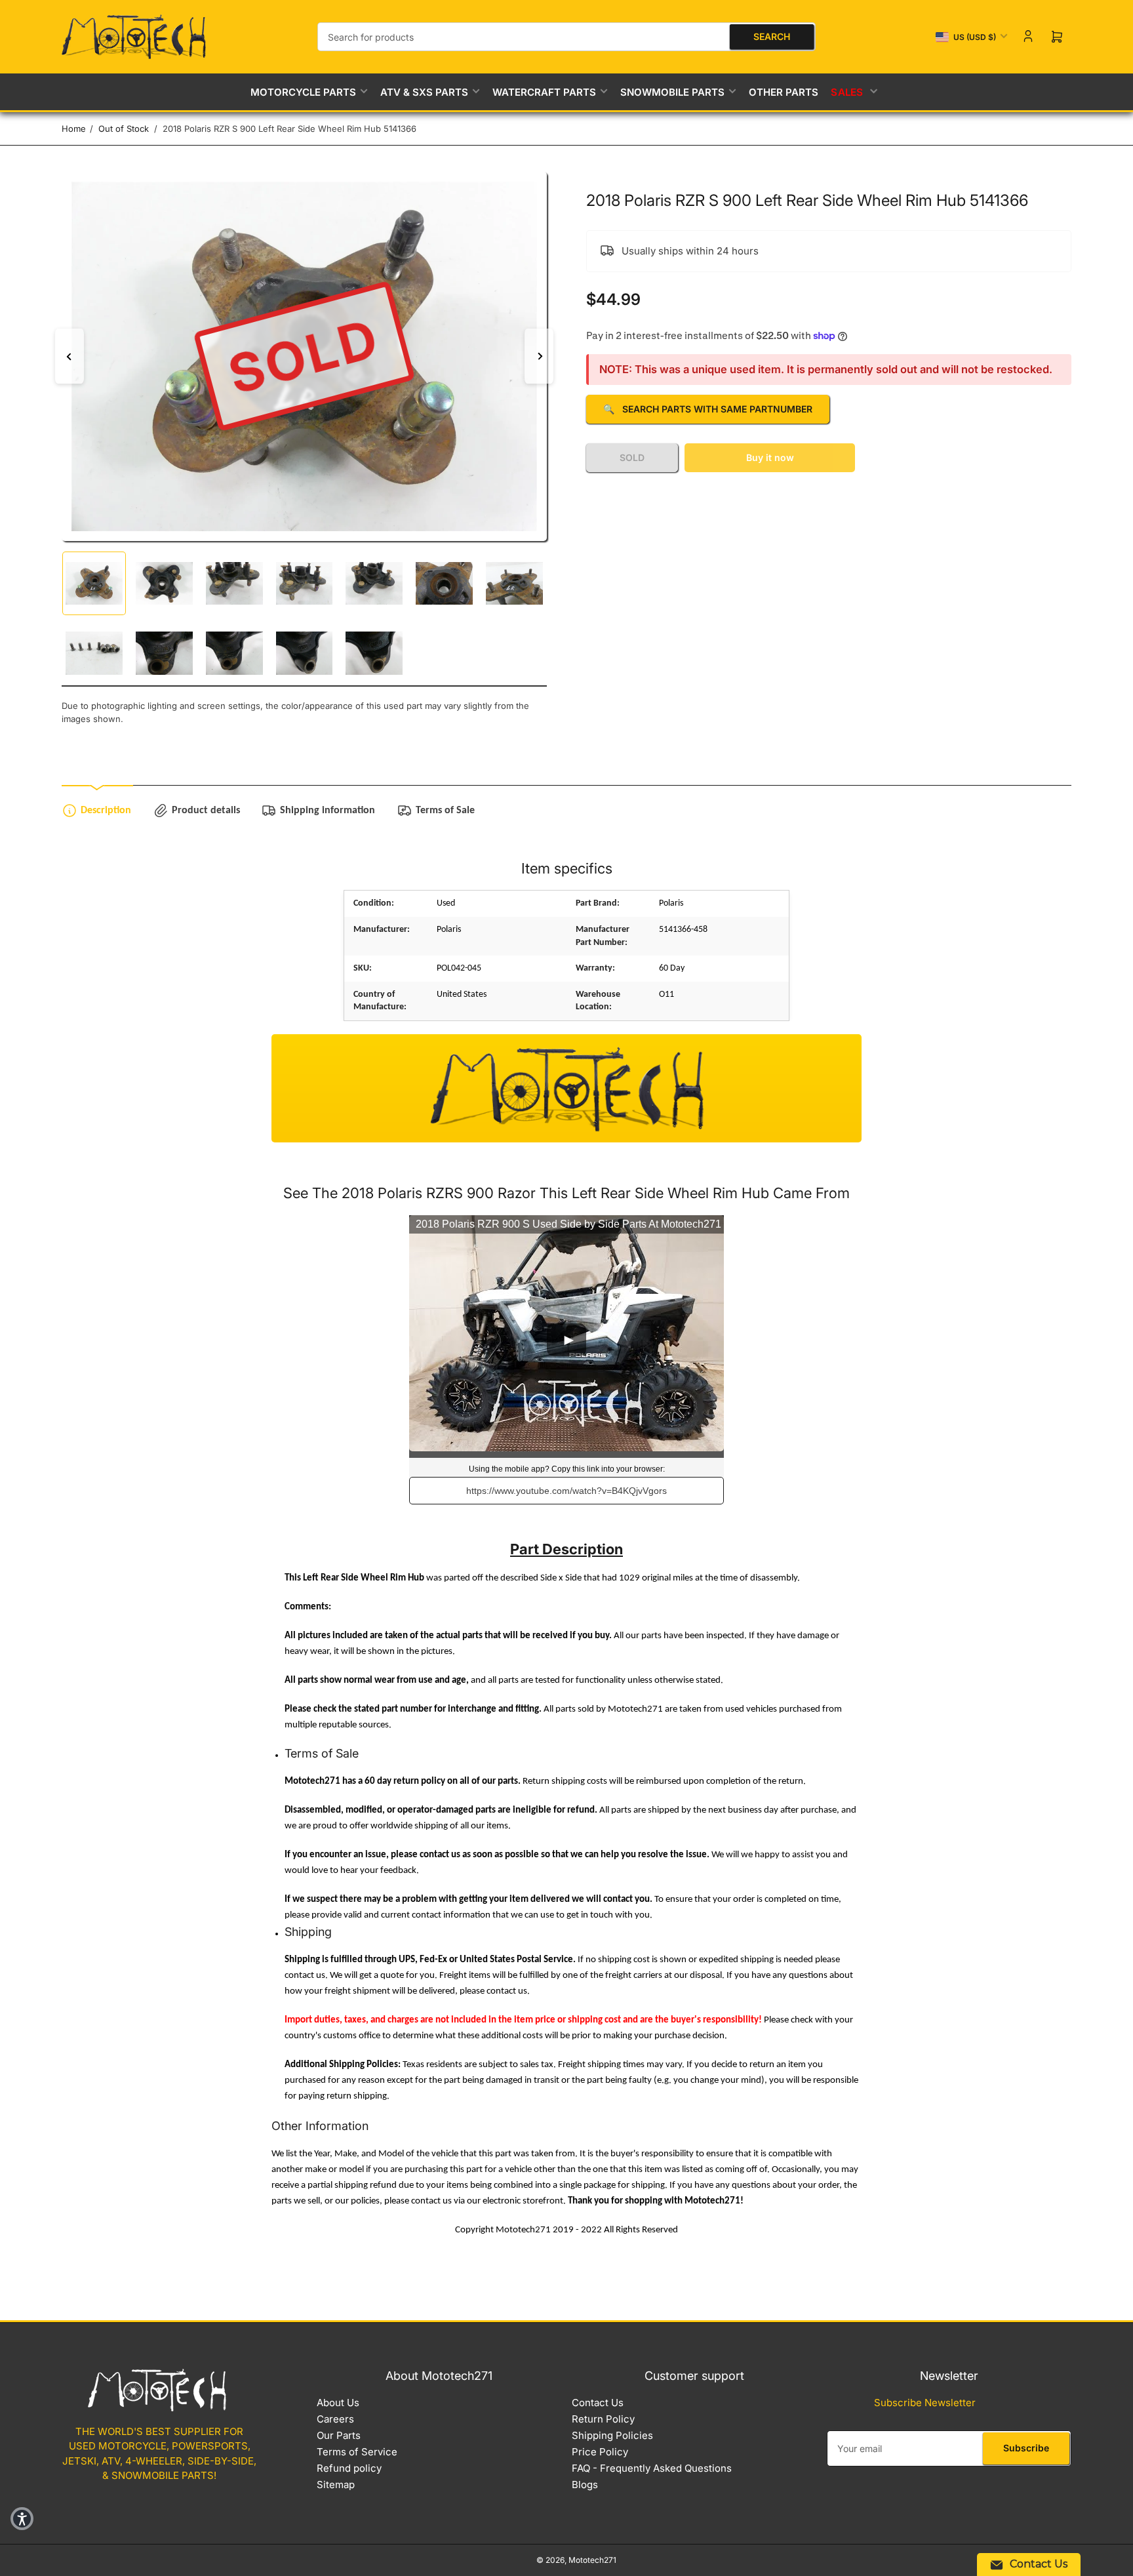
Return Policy (603, 2419)
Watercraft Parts (544, 92)
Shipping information (328, 811)
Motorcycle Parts (303, 92)
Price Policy (600, 2452)
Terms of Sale (445, 811)
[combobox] (566, 37)
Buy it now (770, 457)
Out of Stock (124, 129)
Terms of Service (357, 2452)
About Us (338, 2403)
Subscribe (1026, 2448)
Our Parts (339, 2435)
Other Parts (784, 92)
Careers (335, 2419)
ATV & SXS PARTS (424, 92)
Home (74, 129)
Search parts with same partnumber (708, 409)
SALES (848, 92)
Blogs (585, 2485)
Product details (206, 811)
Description (106, 811)
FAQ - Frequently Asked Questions (652, 2468)
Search (772, 36)
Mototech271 (592, 2560)
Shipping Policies (612, 2435)
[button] (22, 2519)
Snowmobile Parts (672, 92)
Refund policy (349, 2468)
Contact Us (598, 2403)
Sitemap (336, 2485)
